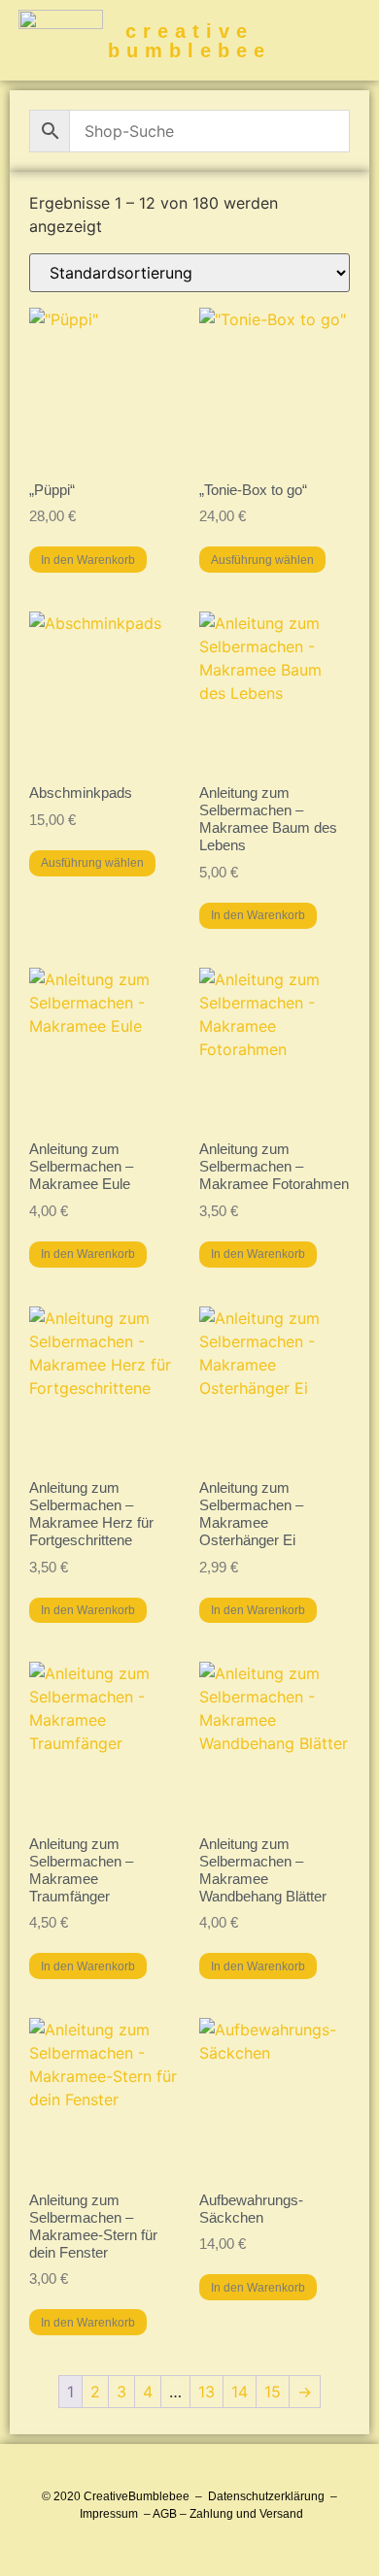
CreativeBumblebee (137, 2496)
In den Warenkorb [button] (88, 560)
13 (207, 2392)
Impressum (109, 2514)
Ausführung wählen (262, 560)
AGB (165, 2514)
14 (240, 2392)
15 (273, 2392)
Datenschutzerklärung (266, 2496)
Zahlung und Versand (246, 2514)
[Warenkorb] (325, 40)
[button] (353, 40)
